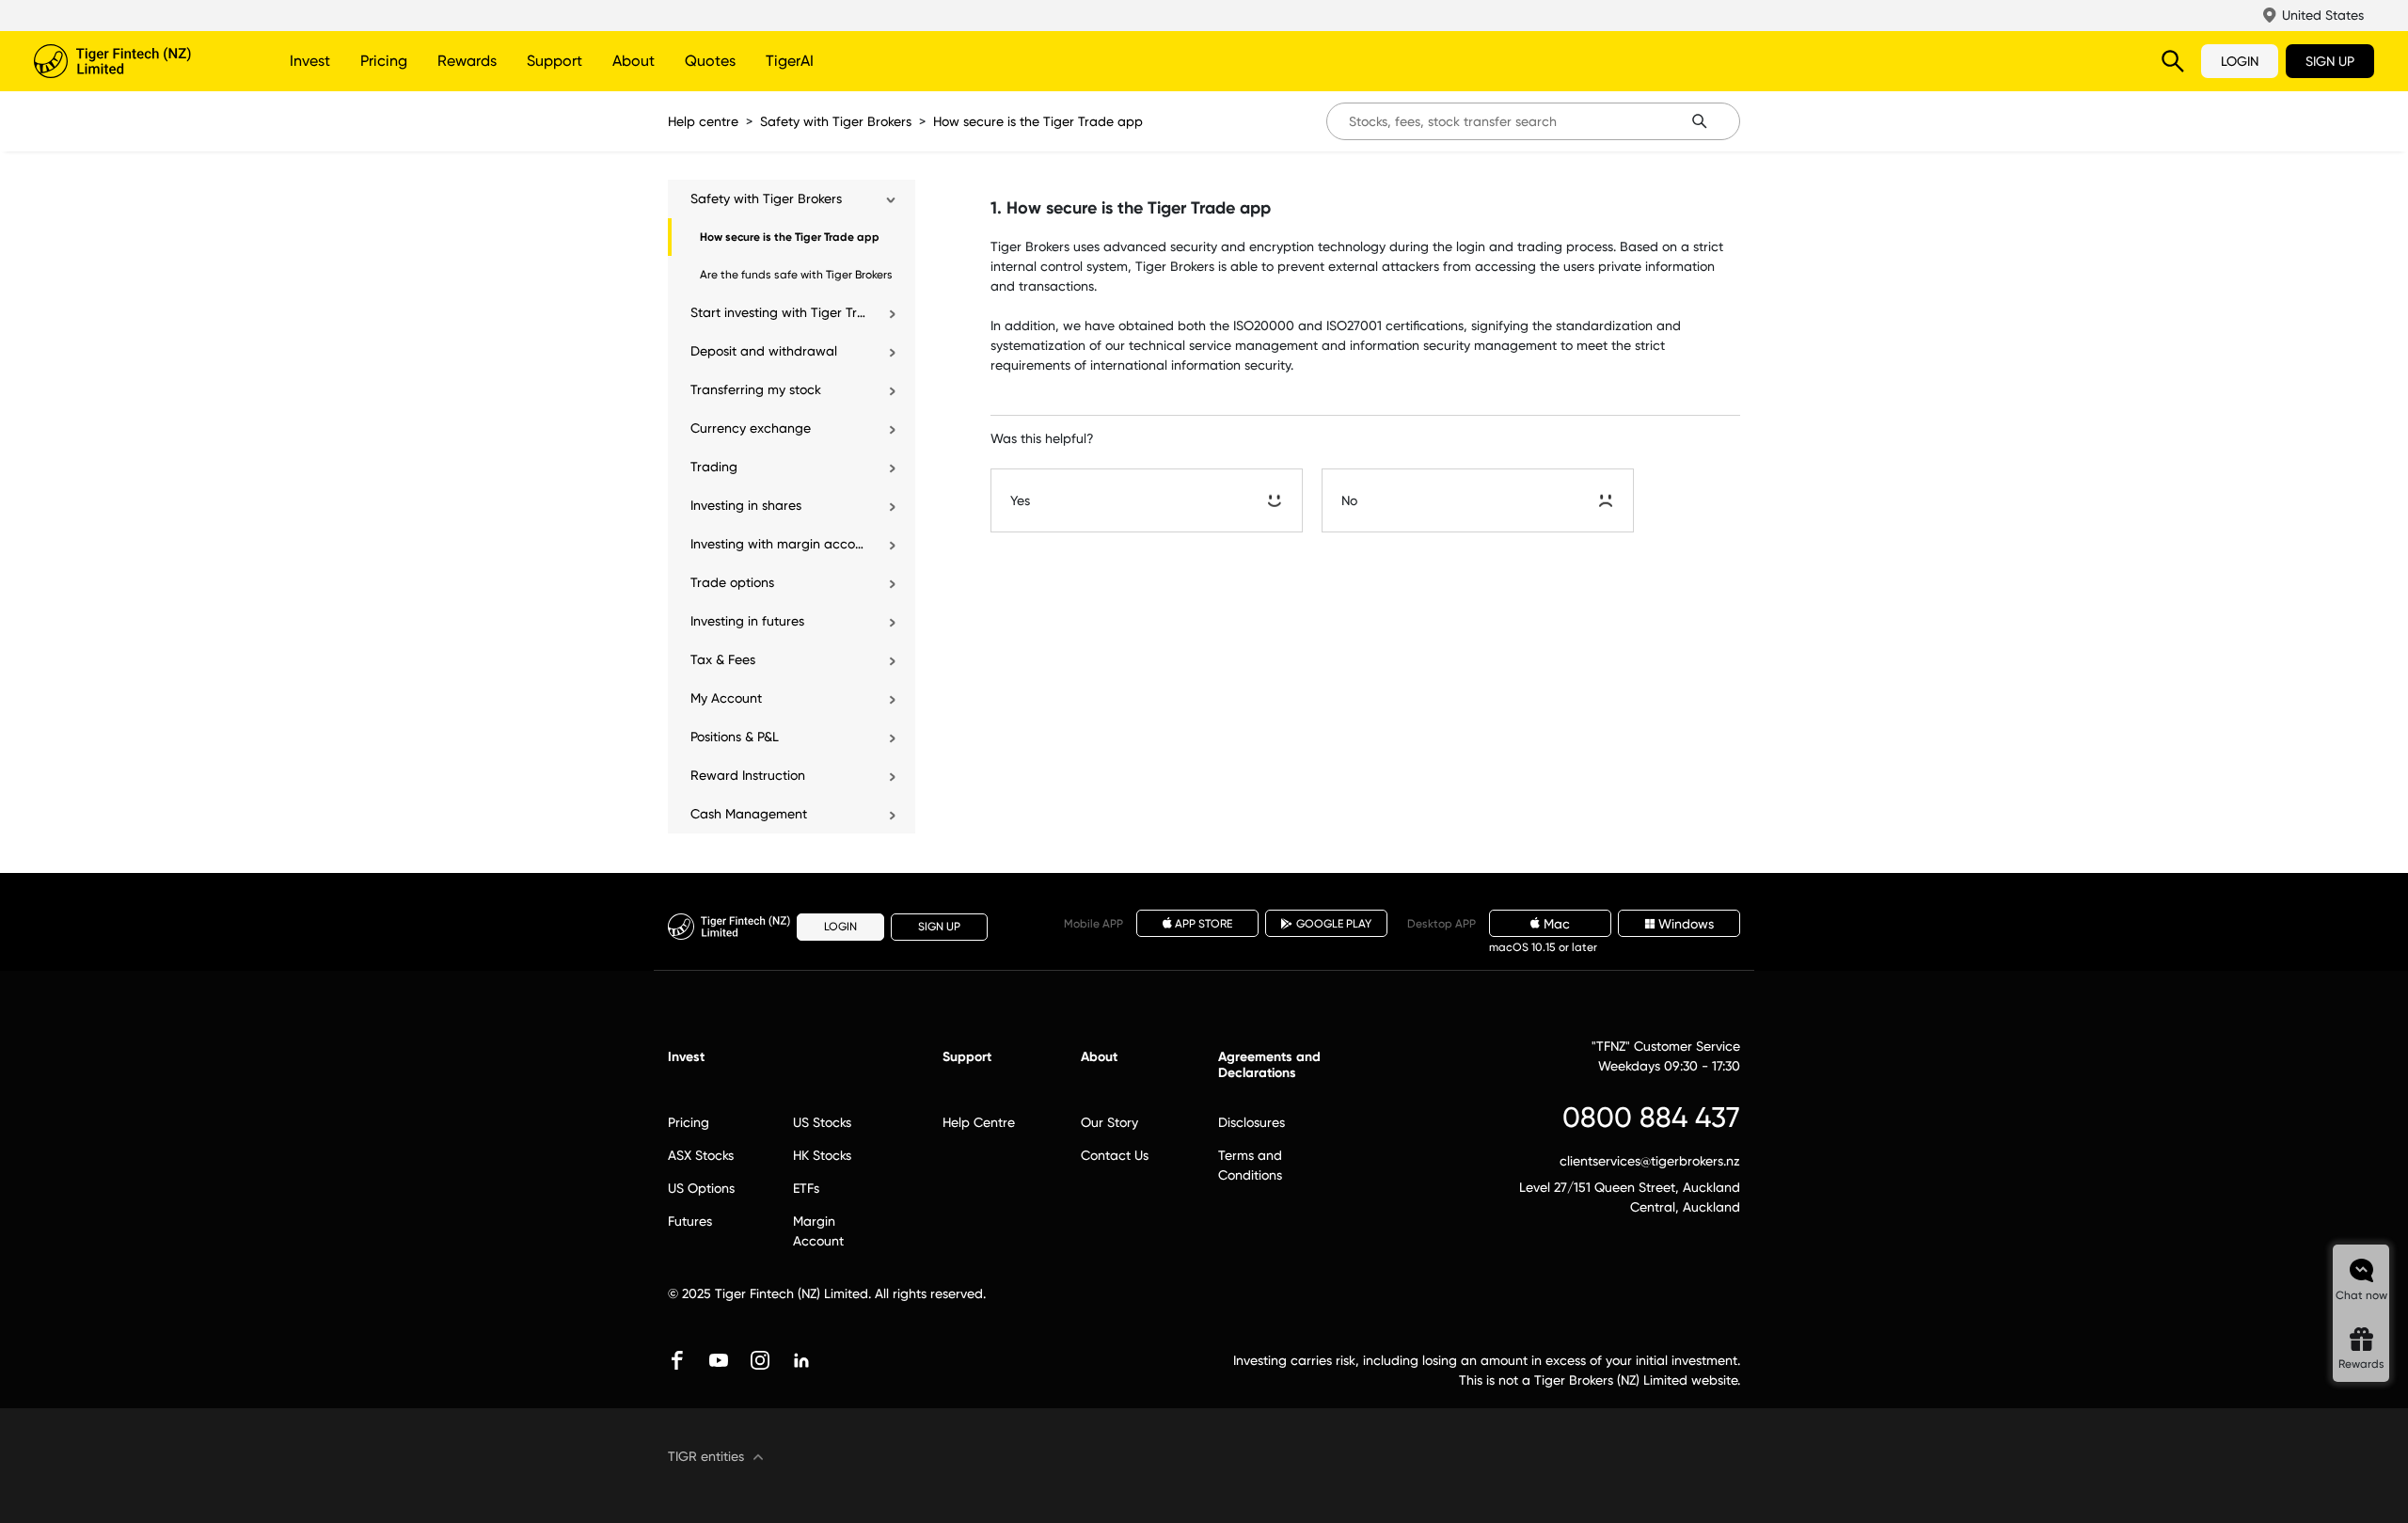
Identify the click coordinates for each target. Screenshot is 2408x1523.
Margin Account (818, 1231)
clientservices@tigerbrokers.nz (1650, 1161)
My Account (726, 698)
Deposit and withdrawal (764, 351)
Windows (1686, 924)
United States (2323, 15)
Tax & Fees (723, 659)
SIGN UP (2330, 61)
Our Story (1109, 1122)
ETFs (806, 1188)
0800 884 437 (1651, 1117)
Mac (1557, 924)
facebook (677, 1360)
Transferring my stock (756, 389)
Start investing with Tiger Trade (779, 312)
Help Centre (979, 1122)
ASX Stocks (701, 1155)
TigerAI (790, 61)
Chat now (2361, 1295)
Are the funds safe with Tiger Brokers (796, 275)
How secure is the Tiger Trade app (1038, 121)
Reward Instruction (748, 775)
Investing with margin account (779, 544)
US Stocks (822, 1122)
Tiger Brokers (137, 61)
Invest (310, 61)
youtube (719, 1360)
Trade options (732, 582)
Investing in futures (747, 621)
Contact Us (1115, 1155)
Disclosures (1252, 1122)
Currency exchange (751, 428)
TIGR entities (706, 1456)
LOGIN (2240, 61)
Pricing (384, 61)
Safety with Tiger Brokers (836, 121)
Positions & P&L (735, 737)
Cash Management (749, 814)
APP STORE (1204, 924)
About (634, 61)
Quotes (710, 61)
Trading (714, 467)
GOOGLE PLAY (1334, 924)
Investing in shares (746, 505)
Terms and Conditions (1250, 1165)
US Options (701, 1188)
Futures (690, 1221)
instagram (760, 1360)
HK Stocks (822, 1155)
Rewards (467, 61)
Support (554, 61)
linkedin (801, 1360)
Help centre (703, 121)
